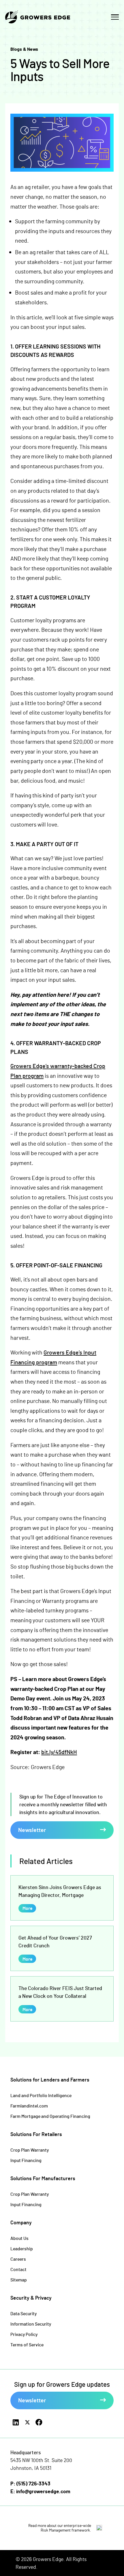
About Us (19, 2238)
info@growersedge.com (43, 2491)
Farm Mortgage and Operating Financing (50, 2116)
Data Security (24, 2313)
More (27, 1908)
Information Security (31, 2324)
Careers (18, 2259)
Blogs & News (24, 49)
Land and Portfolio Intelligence (41, 2095)
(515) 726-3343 (33, 2483)
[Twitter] (27, 2422)
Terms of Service (27, 2344)
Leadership (22, 2248)
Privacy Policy (24, 2334)
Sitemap (19, 2280)
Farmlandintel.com (29, 2106)
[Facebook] (39, 2422)
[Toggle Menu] (115, 17)
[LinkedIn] (16, 2422)
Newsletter (32, 1830)
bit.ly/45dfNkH (59, 1752)
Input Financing (26, 2160)
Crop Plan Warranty (30, 2150)
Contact (18, 2269)
